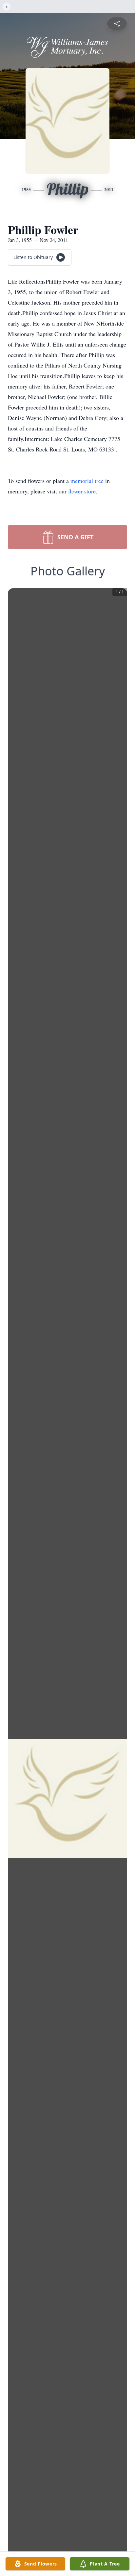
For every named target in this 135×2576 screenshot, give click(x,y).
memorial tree (87, 481)
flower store (82, 491)
